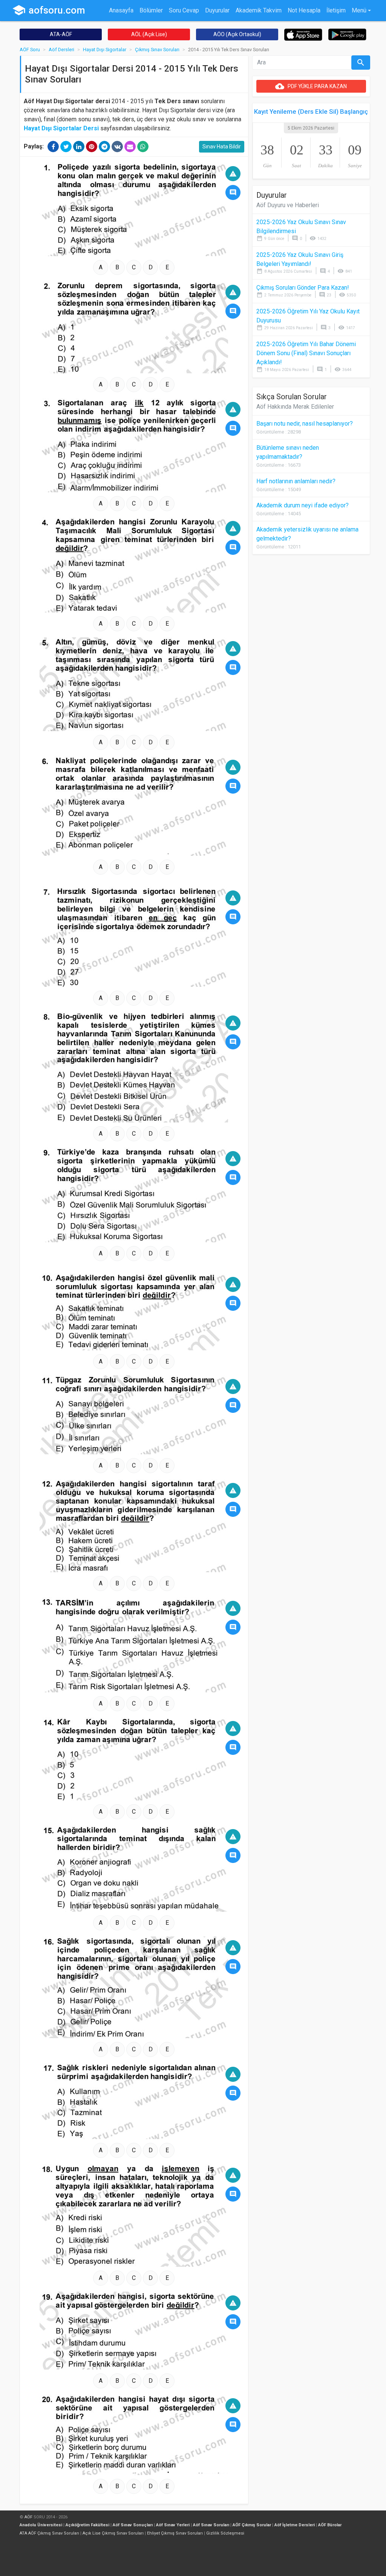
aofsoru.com (49, 10)
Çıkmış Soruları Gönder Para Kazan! (303, 288)
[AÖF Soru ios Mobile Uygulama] (303, 34)
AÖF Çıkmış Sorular (252, 2525)
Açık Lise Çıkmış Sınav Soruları (113, 2533)
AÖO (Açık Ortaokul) (237, 34)
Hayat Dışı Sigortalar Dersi (61, 128)
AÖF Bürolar (330, 2525)
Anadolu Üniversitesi (41, 2525)
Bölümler (151, 10)
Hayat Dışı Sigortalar (105, 50)
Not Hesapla (304, 10)
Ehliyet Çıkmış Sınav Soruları (175, 2533)
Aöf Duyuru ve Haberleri (288, 205)
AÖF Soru (30, 50)
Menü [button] (359, 10)
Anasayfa (121, 10)
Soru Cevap (184, 10)
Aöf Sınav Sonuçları (133, 2525)
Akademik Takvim (259, 10)
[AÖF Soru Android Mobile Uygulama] (347, 34)
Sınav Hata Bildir (222, 147)
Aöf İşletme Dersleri (295, 2525)
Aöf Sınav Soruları (211, 2525)
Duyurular (217, 10)
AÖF (28, 2517)
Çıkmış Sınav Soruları (157, 50)
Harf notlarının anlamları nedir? (296, 481)
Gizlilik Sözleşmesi (225, 2533)
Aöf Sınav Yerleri (173, 2525)
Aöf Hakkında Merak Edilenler (295, 407)
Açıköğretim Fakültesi (87, 2525)
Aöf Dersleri (61, 50)
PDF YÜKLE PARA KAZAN (311, 86)
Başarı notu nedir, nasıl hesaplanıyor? (305, 424)
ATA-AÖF (61, 34)
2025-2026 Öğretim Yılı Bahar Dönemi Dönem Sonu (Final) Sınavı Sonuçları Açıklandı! (306, 353)
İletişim (336, 10)
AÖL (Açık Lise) (149, 34)
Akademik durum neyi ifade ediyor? (303, 505)
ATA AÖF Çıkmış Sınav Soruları (49, 2533)
